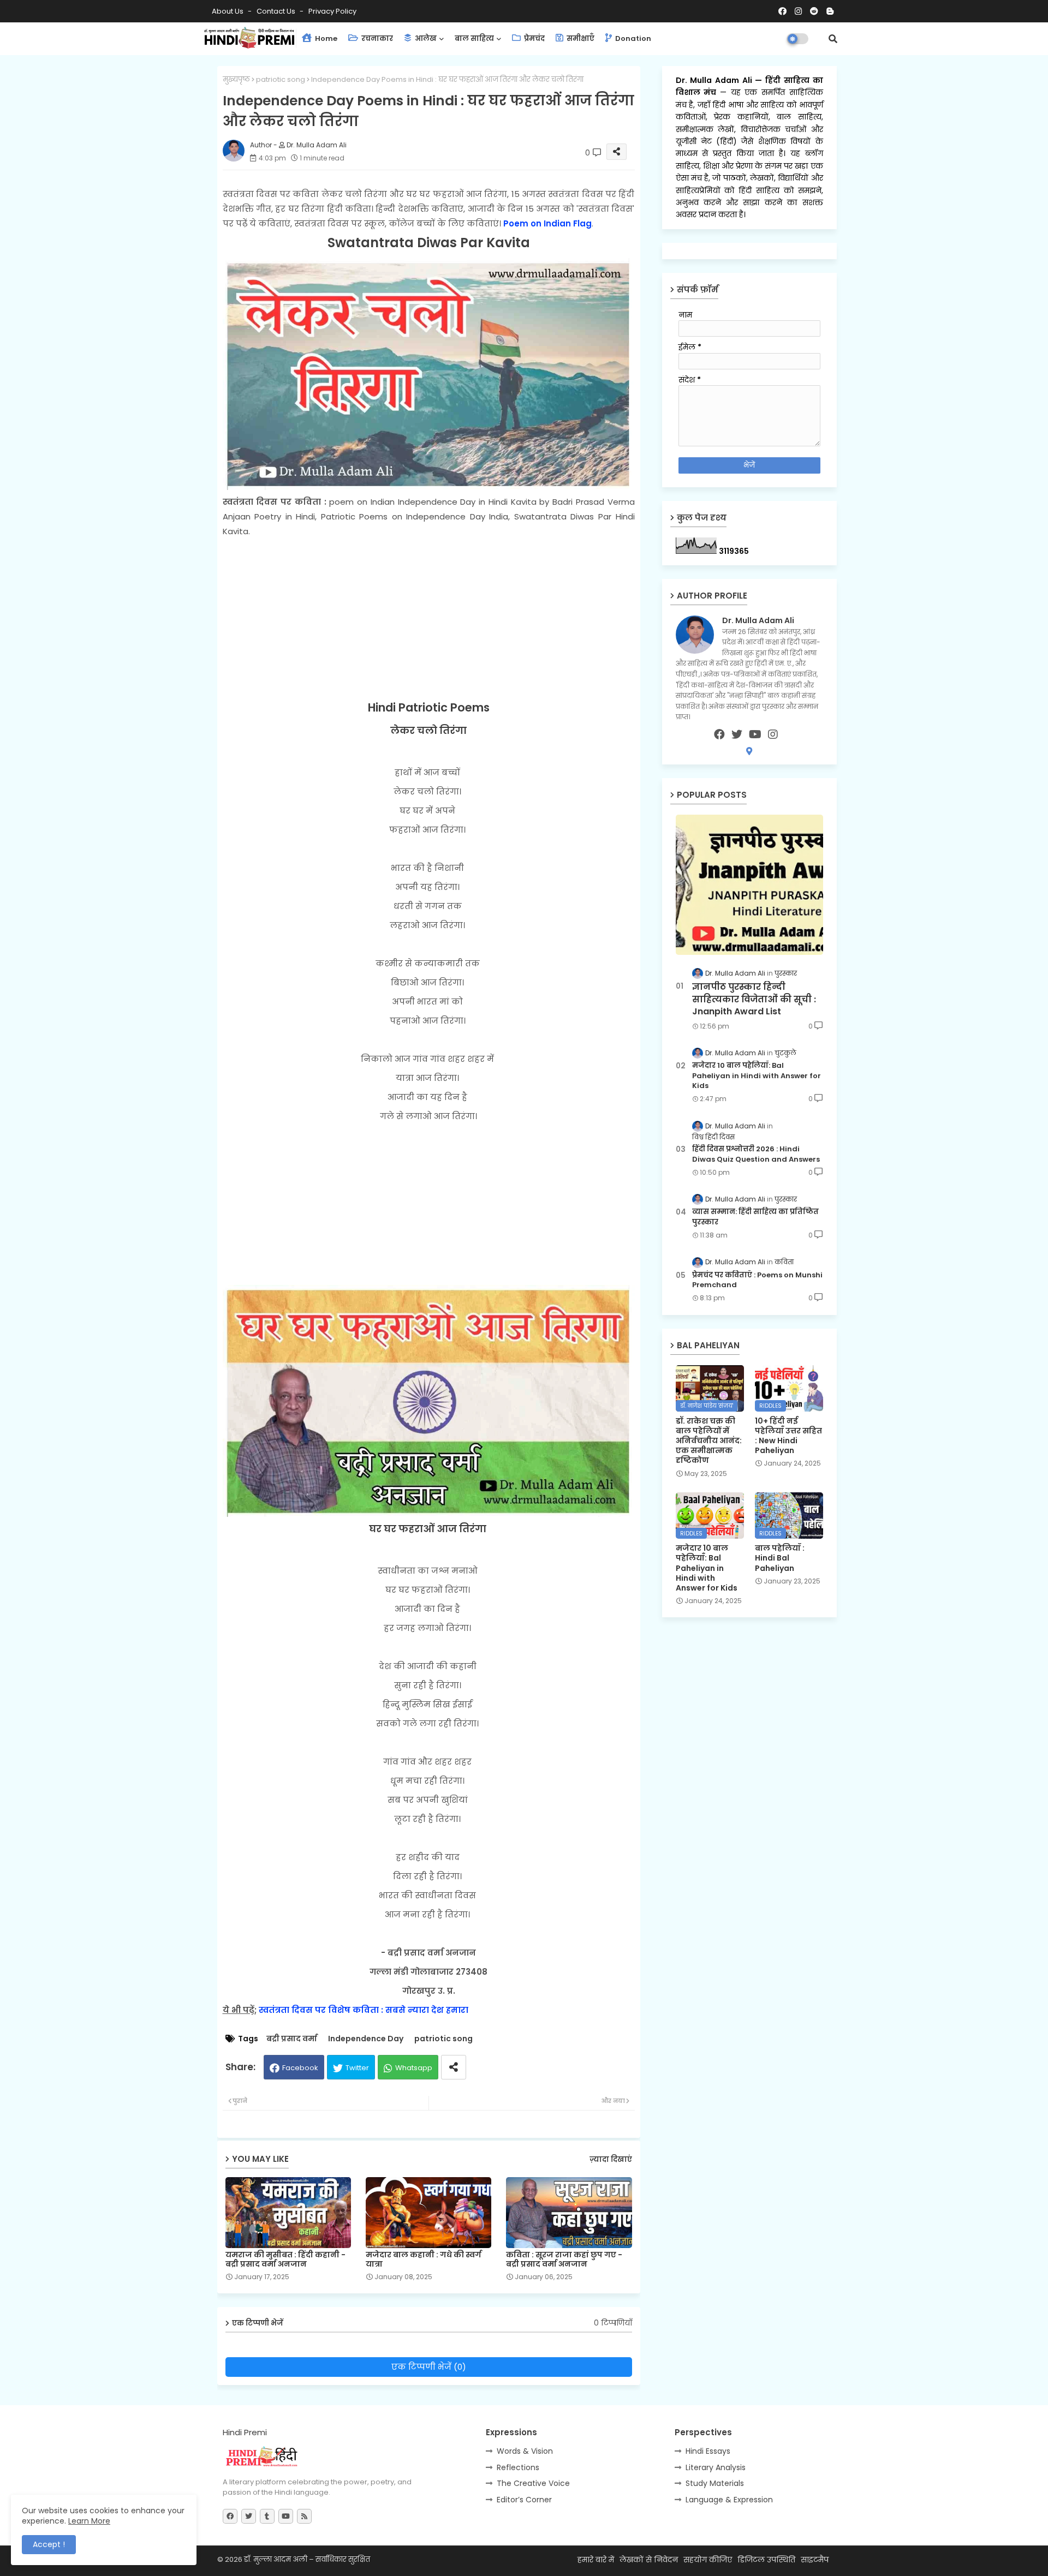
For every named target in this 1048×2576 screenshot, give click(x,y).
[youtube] (755, 734)
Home (325, 38)
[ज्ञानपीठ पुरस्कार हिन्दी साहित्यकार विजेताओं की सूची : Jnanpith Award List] (749, 885)
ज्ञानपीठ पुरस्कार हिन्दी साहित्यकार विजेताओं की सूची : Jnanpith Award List (754, 999)
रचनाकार (376, 38)
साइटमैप (815, 2560)
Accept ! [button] (49, 2544)
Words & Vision (525, 2451)
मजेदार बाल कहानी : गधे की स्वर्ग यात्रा (424, 2260)
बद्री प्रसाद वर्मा (292, 2039)
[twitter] (737, 734)
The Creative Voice (533, 2483)
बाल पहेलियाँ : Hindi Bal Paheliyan (780, 1558)
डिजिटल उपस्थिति (766, 2560)
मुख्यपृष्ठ (236, 79)
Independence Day (366, 2039)
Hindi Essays (708, 2451)
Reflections (518, 2467)
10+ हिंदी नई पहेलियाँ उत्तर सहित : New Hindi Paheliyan (788, 1436)
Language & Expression (729, 2500)
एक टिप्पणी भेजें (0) (429, 2367)
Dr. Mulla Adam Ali (716, 80)
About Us (228, 11)
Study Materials (715, 2483)
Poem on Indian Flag (547, 223)
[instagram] (773, 734)
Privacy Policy (332, 11)
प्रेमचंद (534, 38)
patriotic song (281, 79)
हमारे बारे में (596, 2560)
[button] (833, 39)
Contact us (277, 11)
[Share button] (454, 2067)
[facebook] (719, 734)
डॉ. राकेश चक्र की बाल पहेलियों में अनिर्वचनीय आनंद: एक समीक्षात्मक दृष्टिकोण (709, 1441)
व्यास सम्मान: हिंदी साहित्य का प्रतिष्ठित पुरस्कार (755, 1217)
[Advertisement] (429, 619)
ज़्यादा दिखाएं (611, 2159)
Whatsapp (414, 2068)
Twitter (357, 2068)
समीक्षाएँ (580, 38)
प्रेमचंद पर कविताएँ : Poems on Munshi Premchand (757, 1280)
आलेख (425, 38)
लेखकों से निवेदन (649, 2560)
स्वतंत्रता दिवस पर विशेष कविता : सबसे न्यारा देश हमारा (364, 2010)
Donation (632, 38)
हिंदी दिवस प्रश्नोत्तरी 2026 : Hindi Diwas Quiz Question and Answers (756, 1154)
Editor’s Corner (524, 2500)
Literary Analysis (716, 2467)
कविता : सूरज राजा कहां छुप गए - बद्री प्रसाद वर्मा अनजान (564, 2260)
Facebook (300, 2068)
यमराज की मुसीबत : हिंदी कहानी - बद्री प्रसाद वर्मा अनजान (285, 2260)
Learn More (89, 2521)
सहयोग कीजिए (708, 2560)
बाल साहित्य (474, 38)
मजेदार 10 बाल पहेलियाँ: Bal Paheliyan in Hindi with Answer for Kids (757, 1075)
